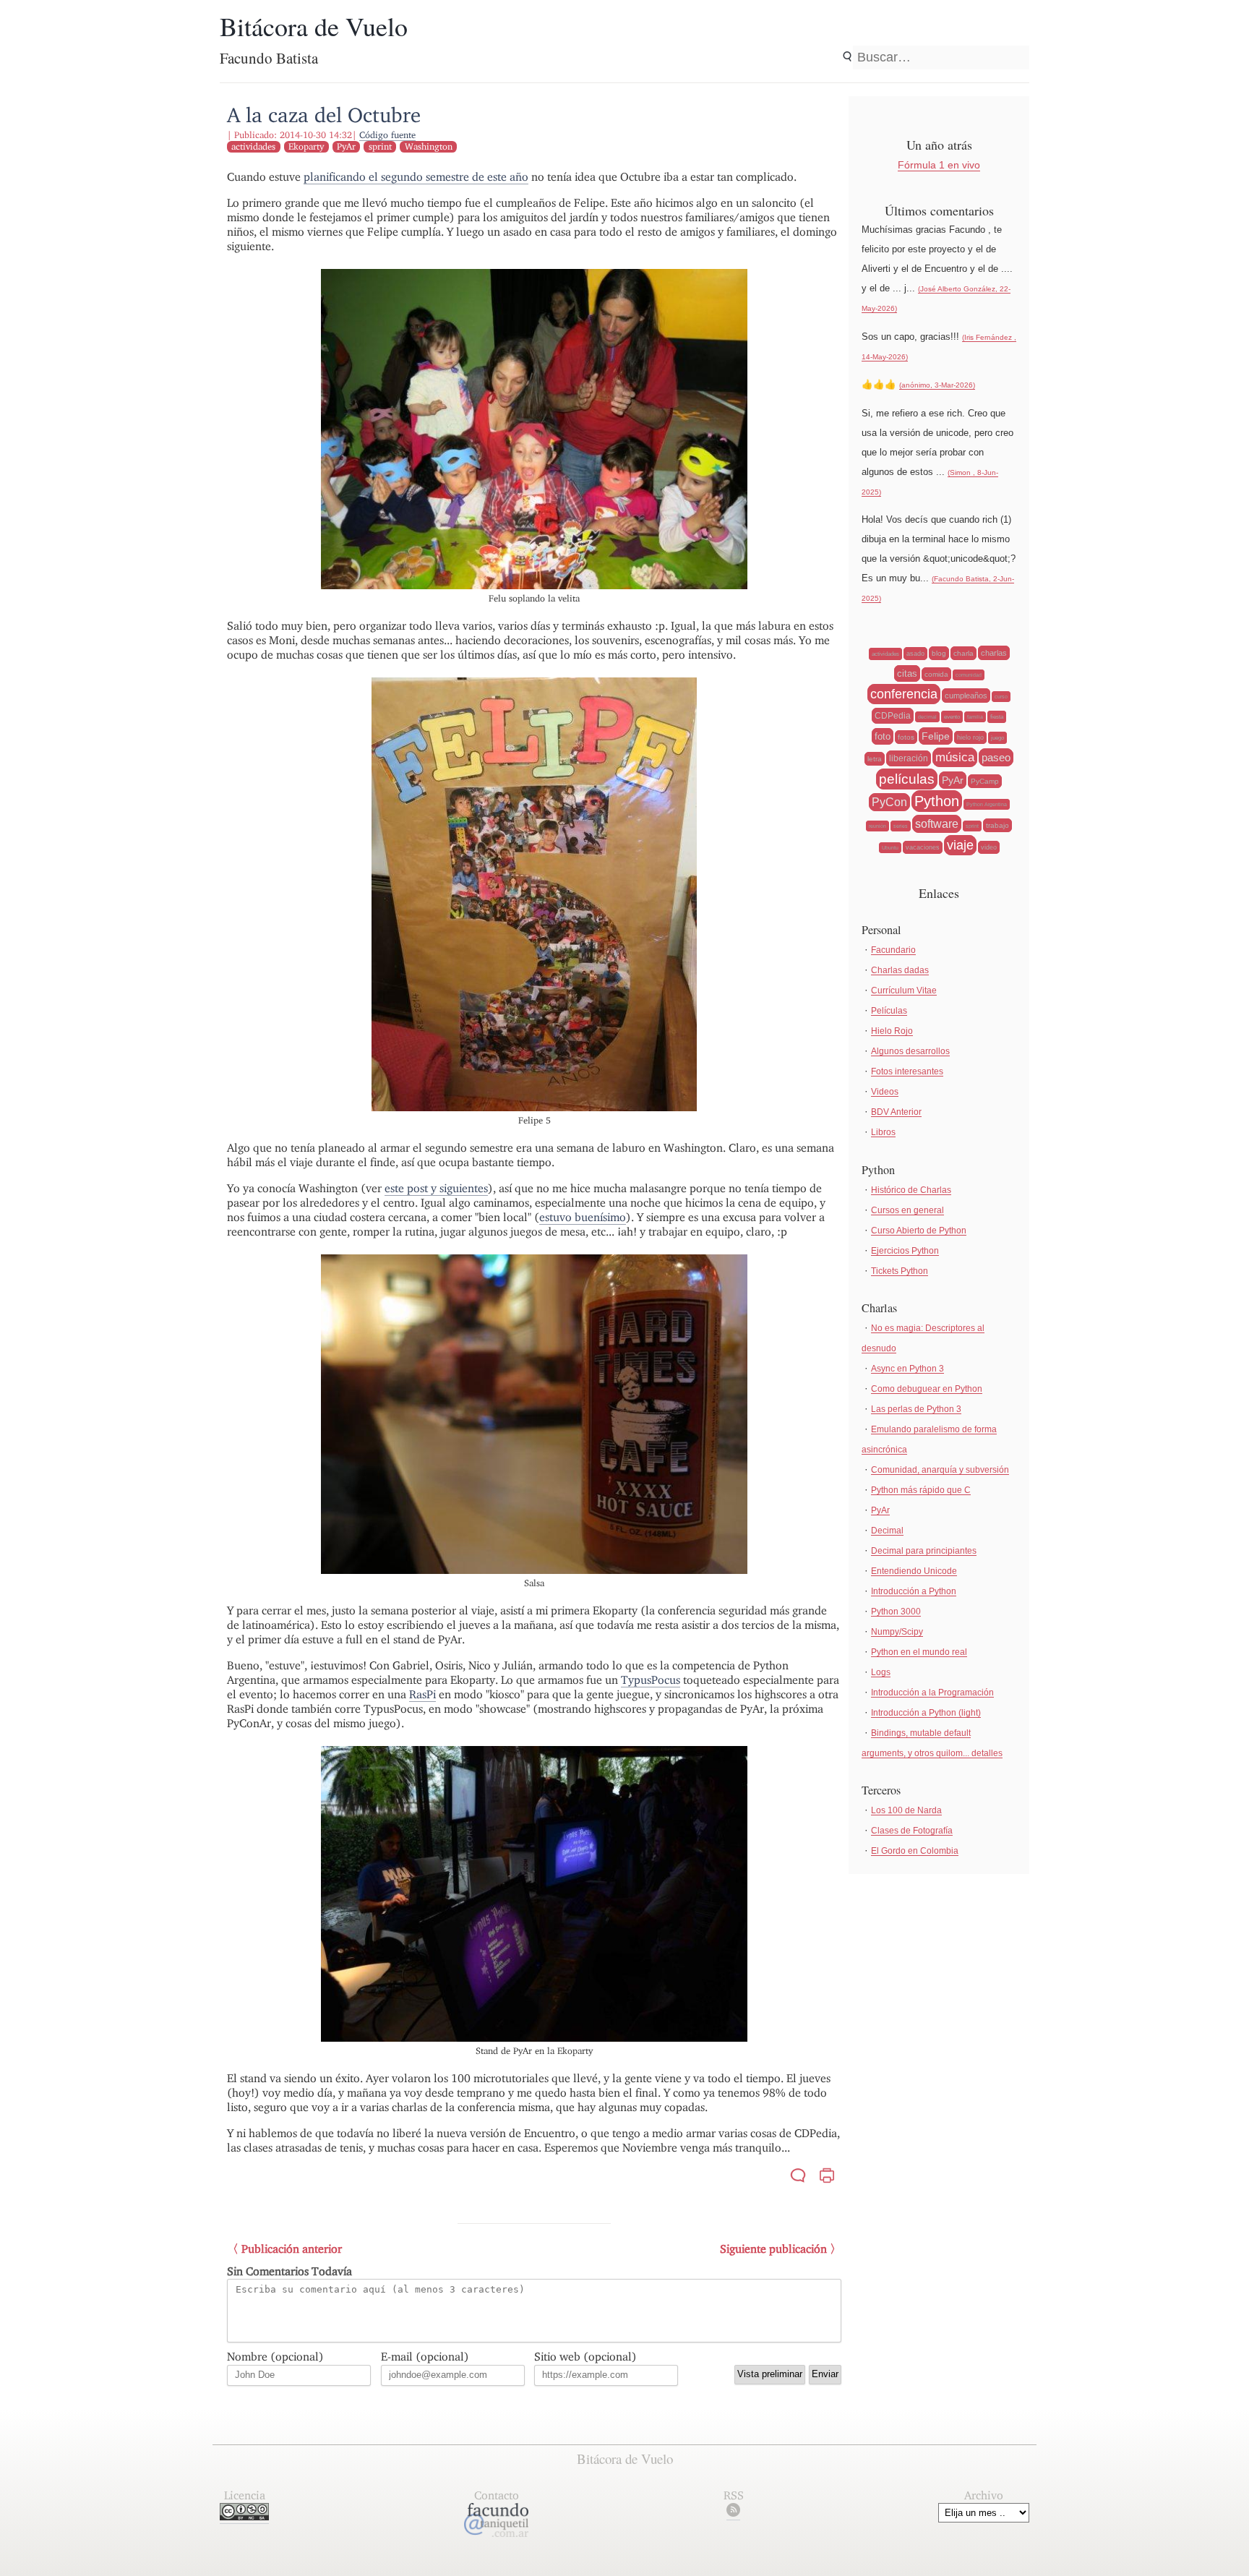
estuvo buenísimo (583, 1217)
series (901, 826)
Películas (889, 1011)
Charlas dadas (900, 970)
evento (952, 717)
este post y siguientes (436, 1188)
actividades (253, 146)
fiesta (997, 717)
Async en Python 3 (907, 1369)
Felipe (936, 736)
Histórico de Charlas (911, 1190)
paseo (996, 757)
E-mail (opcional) (425, 2357)
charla (963, 653)
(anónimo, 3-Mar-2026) (937, 385)
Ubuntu (890, 848)
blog (939, 653)
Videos (885, 1092)
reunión (877, 826)
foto (883, 736)
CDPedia (893, 716)
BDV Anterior (896, 1112)
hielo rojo (970, 737)
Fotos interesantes (907, 1071)
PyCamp (985, 781)
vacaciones (923, 847)
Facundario (893, 950)
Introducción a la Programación (932, 1693)
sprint (380, 146)
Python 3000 (896, 1612)
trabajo (997, 825)
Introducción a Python (914, 1591)
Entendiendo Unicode (914, 1571)
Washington (429, 146)
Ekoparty (306, 146)
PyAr (346, 146)
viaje (960, 845)
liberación (909, 758)
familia (975, 717)
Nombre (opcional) (275, 2357)
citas (907, 673)
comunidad (969, 675)
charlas (994, 653)
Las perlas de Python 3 (916, 1409)
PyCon (889, 802)
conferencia (904, 694)
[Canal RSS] (733, 2513)
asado (915, 654)
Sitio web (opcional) (585, 2357)
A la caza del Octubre (324, 115)
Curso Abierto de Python (919, 1231)
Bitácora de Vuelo (314, 26)
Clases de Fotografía (912, 1831)
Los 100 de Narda (906, 1810)
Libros (883, 1132)
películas (907, 779)
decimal (927, 717)
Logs (881, 1672)
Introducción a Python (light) (926, 1713)
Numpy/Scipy (897, 1632)
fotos (906, 737)
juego (997, 738)
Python (937, 801)
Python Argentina (987, 804)
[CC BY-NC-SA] (244, 2516)
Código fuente (387, 135)
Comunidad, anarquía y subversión (940, 1470)
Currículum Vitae (904, 990)
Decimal (887, 1531)
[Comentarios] (798, 2177)
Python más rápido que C (921, 1490)
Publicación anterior (292, 2249)
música (955, 757)
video (989, 847)
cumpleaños (966, 696)
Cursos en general (907, 1210)
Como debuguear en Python (927, 1389)
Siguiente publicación (773, 2249)
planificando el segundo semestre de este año (416, 177)
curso (1001, 697)
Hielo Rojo (892, 1031)
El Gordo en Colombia (915, 1851)
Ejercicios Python (905, 1251)
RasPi (422, 1694)
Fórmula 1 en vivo (939, 165)
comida (936, 674)
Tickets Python (900, 1271)
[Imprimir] (827, 2177)
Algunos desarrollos (910, 1051)
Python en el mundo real (919, 1652)
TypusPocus (651, 1680)
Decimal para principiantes (924, 1551)
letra (875, 759)
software (937, 824)
